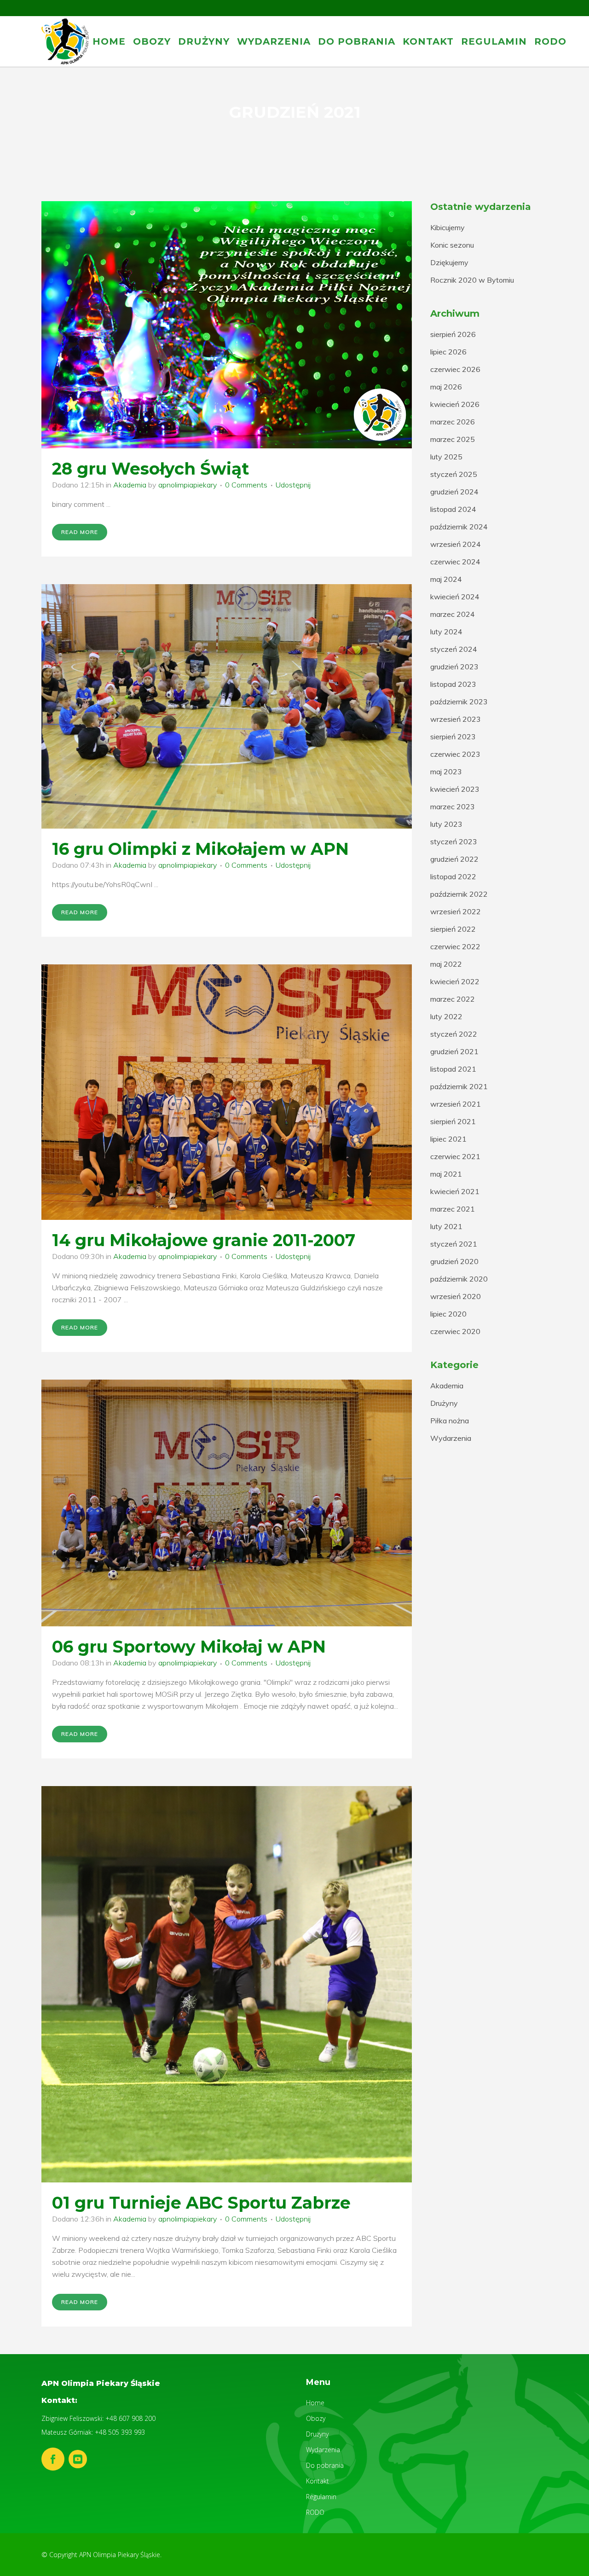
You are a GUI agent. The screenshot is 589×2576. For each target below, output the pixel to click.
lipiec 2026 (448, 352)
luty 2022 (446, 1016)
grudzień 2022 (454, 859)
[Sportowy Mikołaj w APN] (227, 1503)
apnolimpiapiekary (188, 485)
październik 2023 (459, 702)
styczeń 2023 (454, 841)
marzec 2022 (453, 999)
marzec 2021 (453, 1209)
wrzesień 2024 (456, 544)
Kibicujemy (448, 227)
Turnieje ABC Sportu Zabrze (230, 2203)
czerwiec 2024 (455, 562)
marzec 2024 (453, 614)
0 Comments (246, 485)
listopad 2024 (453, 509)
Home (315, 2403)
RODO (315, 2512)
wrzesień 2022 (456, 911)
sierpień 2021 (453, 1121)
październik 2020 (459, 1279)
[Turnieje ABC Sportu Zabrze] (227, 1984)
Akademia (130, 485)
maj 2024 (446, 579)
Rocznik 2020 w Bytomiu (472, 280)
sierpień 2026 (453, 334)
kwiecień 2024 (455, 597)
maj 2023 (446, 772)
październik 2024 (459, 527)
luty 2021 (446, 1226)
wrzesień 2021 (456, 1104)
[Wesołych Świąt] (227, 325)
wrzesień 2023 (456, 719)
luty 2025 (446, 457)
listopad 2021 (453, 1069)
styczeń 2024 (454, 649)
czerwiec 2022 (455, 946)
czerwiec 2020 (455, 1331)
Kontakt (318, 2481)
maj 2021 (446, 1174)
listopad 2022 (453, 876)
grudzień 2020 (454, 1261)
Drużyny (444, 1403)
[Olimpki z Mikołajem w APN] (227, 706)
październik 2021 (459, 1086)
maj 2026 (446, 387)
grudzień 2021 (454, 1051)
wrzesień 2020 (456, 1296)
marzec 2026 (453, 422)
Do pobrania (325, 2465)
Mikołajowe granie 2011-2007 (232, 1240)
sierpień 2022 (453, 929)
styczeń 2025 (454, 474)
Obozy (316, 2418)
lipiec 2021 (448, 1139)
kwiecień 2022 (455, 981)
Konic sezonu (452, 245)
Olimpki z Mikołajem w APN (228, 849)
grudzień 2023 (454, 667)
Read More (80, 532)
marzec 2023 (453, 806)
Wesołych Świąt (180, 469)
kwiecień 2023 (455, 789)
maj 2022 (446, 964)
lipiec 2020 (448, 1314)
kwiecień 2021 (455, 1191)
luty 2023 (446, 824)
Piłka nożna (450, 1421)
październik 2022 (459, 894)
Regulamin (321, 2497)
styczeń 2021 (454, 1244)
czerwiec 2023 (455, 754)
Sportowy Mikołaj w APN (219, 1647)
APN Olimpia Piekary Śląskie (120, 2555)
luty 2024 (446, 632)
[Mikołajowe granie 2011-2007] (227, 1092)
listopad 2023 (453, 684)
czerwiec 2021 (455, 1156)
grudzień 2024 (454, 492)
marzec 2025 (453, 439)
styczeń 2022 (454, 1034)
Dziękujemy (449, 262)
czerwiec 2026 (455, 369)
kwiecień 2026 (455, 404)
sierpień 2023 (453, 737)
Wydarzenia (451, 1438)
